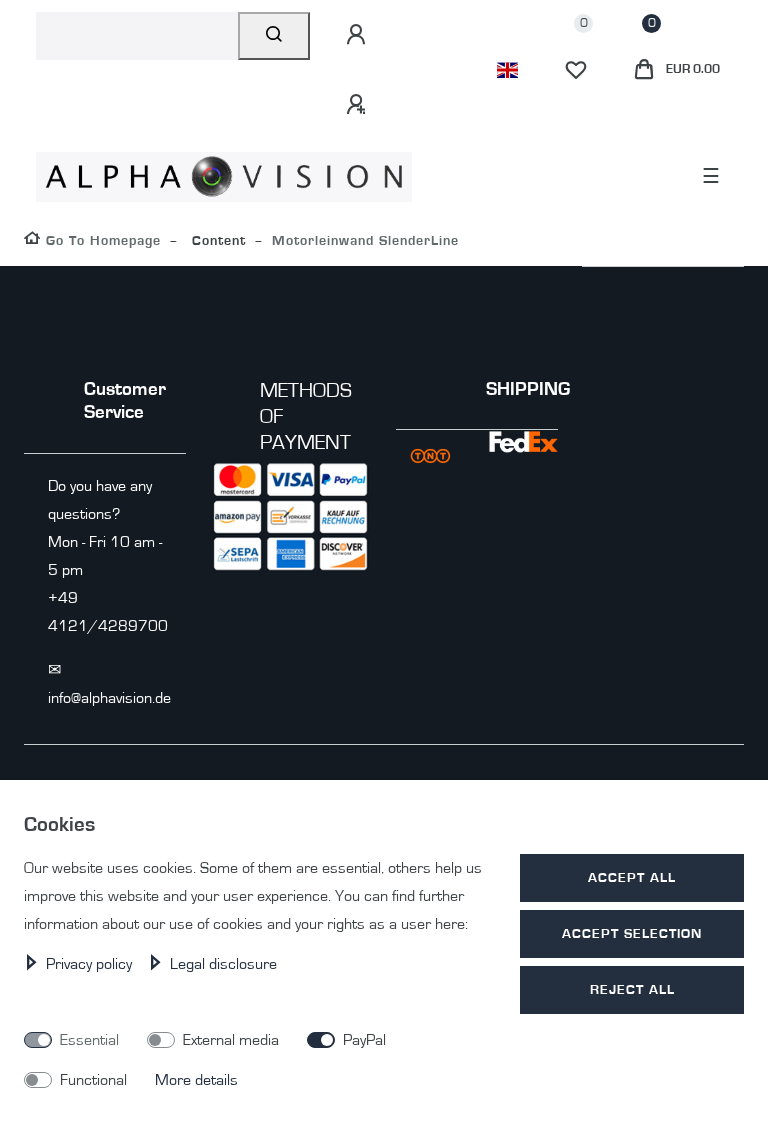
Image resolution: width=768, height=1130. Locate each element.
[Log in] (359, 35)
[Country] (507, 70)
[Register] (359, 105)
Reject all (632, 989)
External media (231, 1040)
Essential (89, 1040)
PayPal (364, 1040)
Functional (93, 1080)
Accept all (632, 877)
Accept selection (632, 933)
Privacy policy (91, 964)
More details (196, 1080)
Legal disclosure (223, 964)
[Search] (274, 36)
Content (216, 240)
